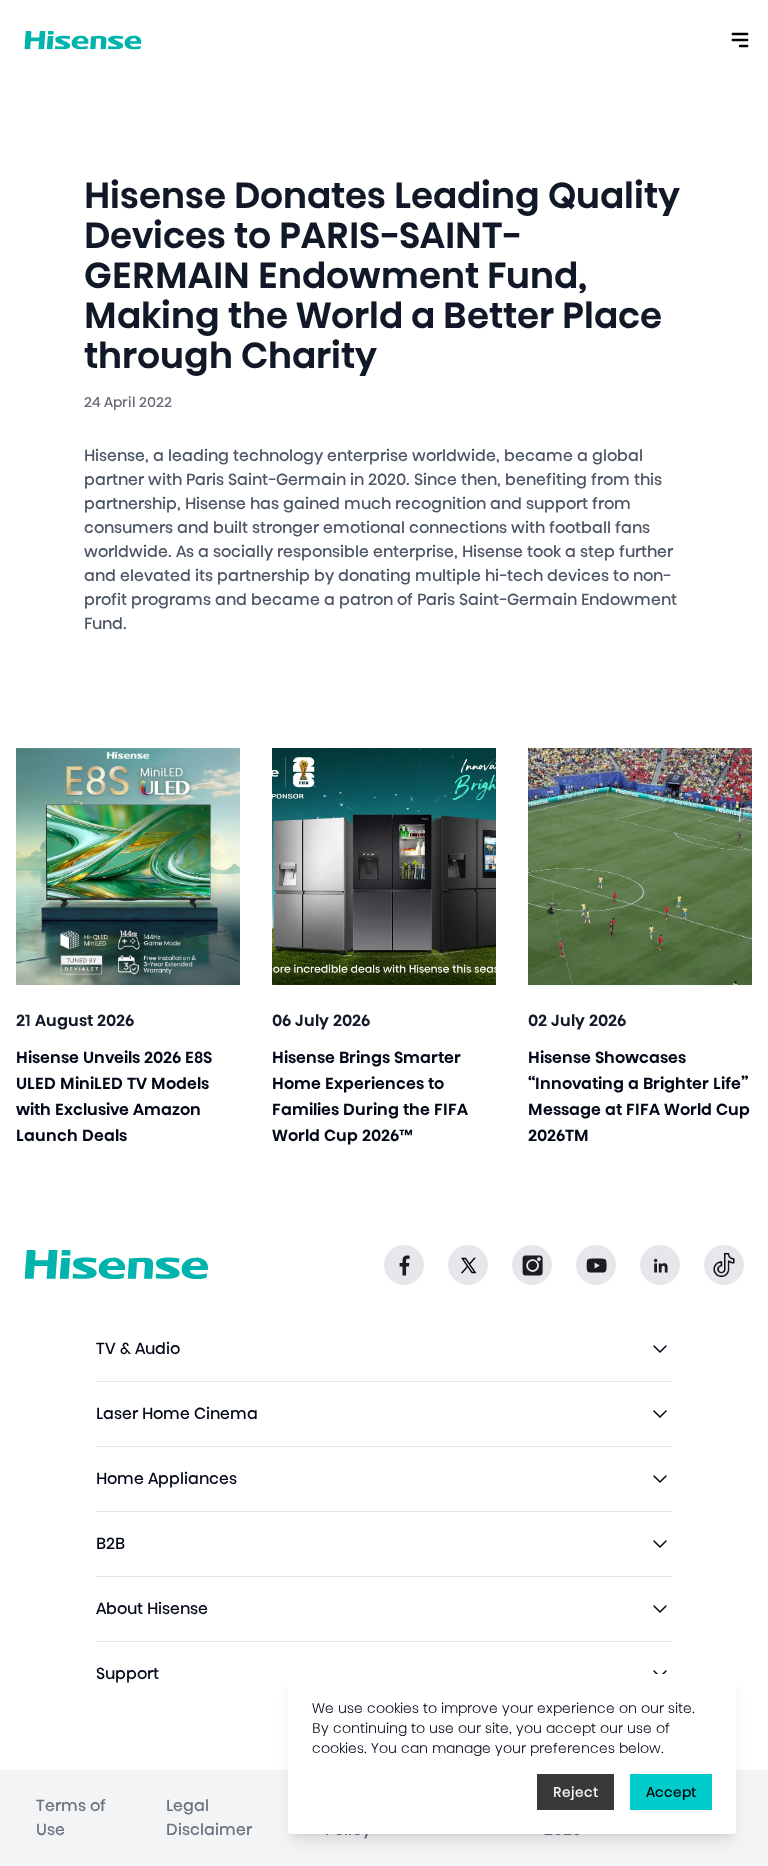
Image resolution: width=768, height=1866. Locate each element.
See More (128, 947)
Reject (575, 1792)
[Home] (83, 40)
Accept (671, 1792)
